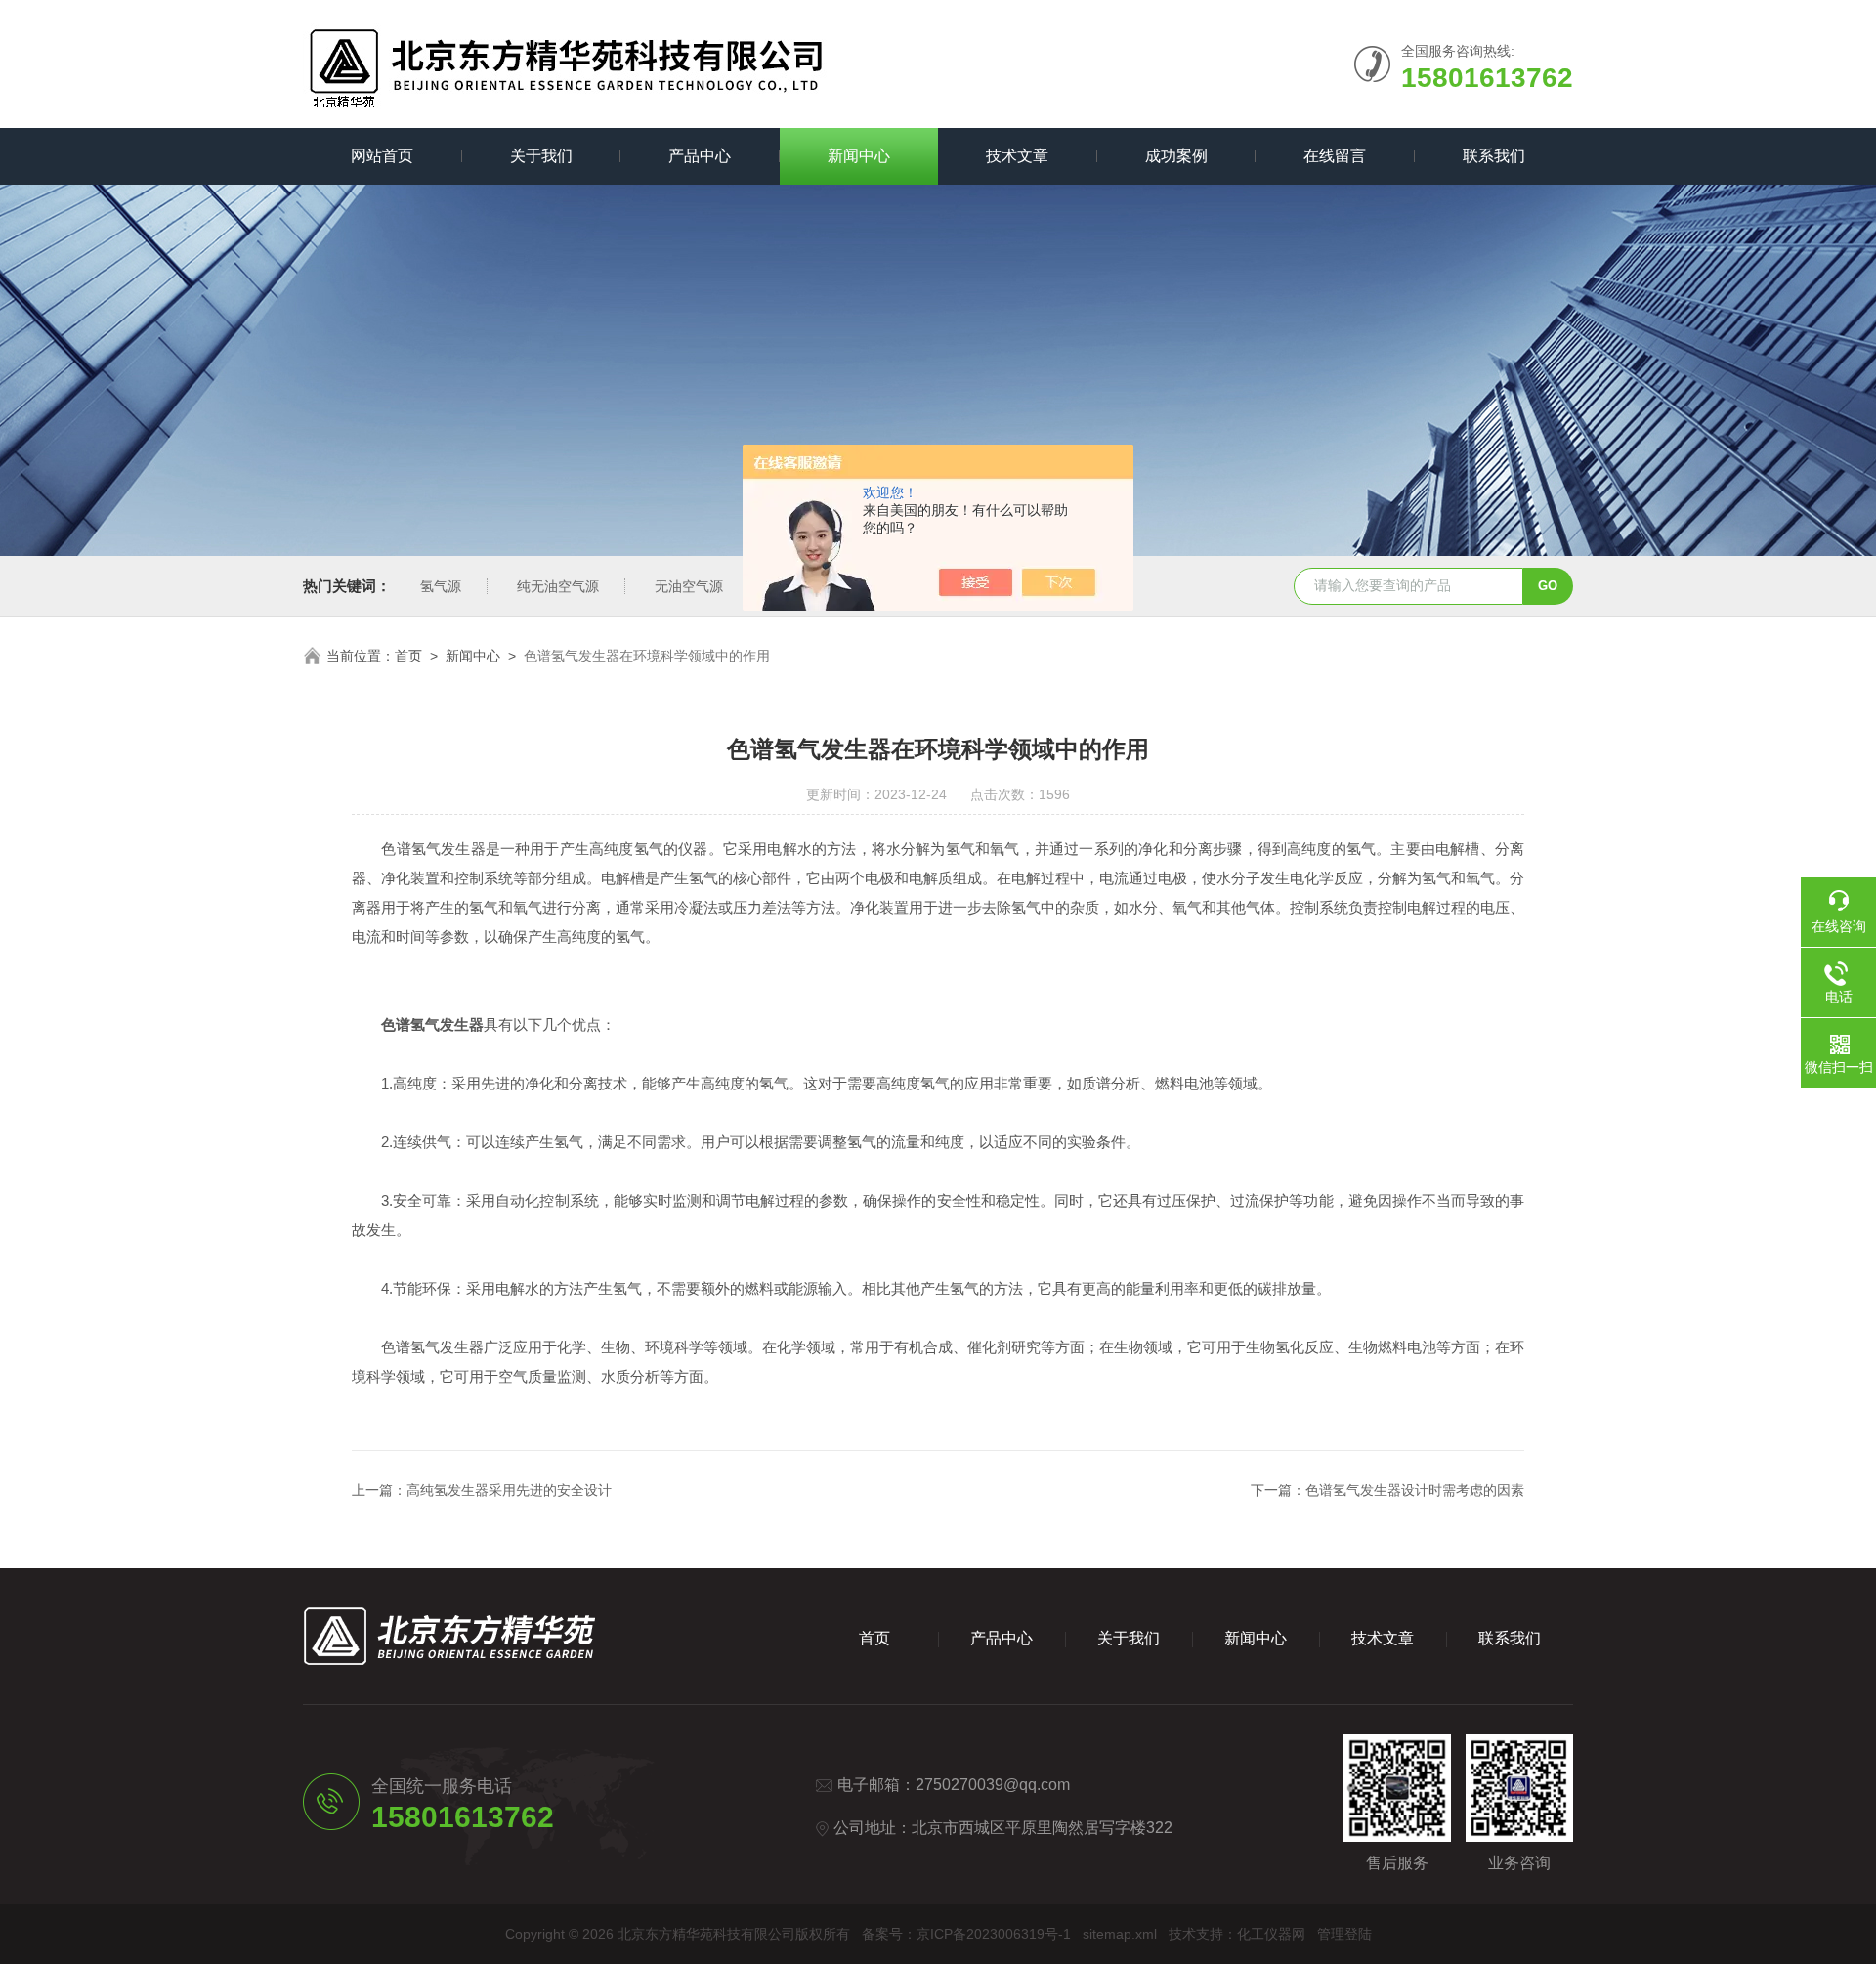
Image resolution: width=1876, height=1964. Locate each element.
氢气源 (441, 586)
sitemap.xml (1120, 1934)
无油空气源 (689, 586)
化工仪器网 (1271, 1934)
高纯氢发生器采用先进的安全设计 (509, 1490)
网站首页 (382, 156)
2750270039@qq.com (993, 1785)
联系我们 (1494, 156)
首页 (408, 656)
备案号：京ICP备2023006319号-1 (966, 1934)
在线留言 (1335, 156)
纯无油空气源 (558, 586)
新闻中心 (859, 156)
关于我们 (541, 156)
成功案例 (1176, 156)
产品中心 (700, 156)
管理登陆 (1344, 1934)
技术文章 (1017, 156)
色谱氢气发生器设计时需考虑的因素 (1415, 1490)
